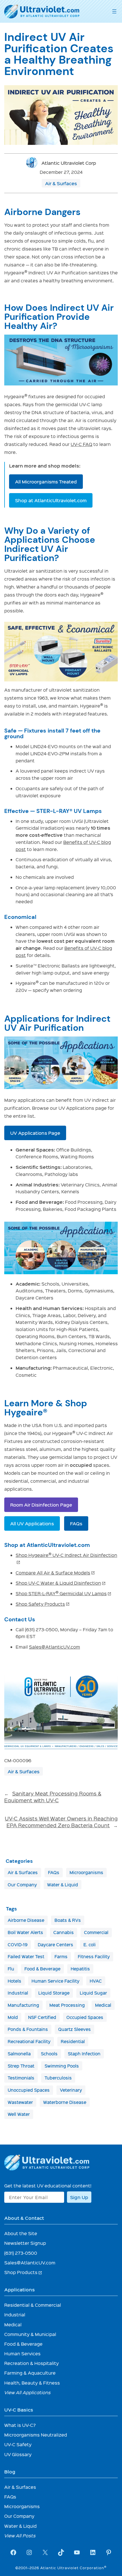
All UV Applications (32, 1523)
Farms (61, 1956)
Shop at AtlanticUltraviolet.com (51, 500)
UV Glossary (18, 2454)
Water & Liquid (63, 1885)
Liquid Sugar (93, 1993)
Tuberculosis (58, 2078)
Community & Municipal (30, 2334)
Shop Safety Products (43, 1604)
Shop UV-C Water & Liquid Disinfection (61, 1583)
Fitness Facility (94, 1956)
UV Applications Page (35, 1133)
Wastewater (20, 2102)
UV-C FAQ (81, 444)
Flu (11, 1969)
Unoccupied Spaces (29, 2090)
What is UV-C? (20, 2425)
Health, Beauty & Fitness (32, 2383)
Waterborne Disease (65, 2102)
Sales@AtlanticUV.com (54, 1647)
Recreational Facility (29, 2041)
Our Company (22, 1885)
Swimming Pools (62, 2066)
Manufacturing (23, 2005)
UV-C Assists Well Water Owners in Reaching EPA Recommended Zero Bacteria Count (61, 1822)
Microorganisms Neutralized (36, 2435)
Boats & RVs (68, 1920)
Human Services (22, 2353)
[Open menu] (114, 11)
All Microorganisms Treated (46, 481)
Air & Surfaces (61, 183)
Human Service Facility (55, 1981)
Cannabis (64, 1932)
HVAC (96, 1981)
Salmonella (19, 2054)
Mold (13, 2017)
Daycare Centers (55, 1945)
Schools (49, 2054)
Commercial (96, 1932)
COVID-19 (18, 1945)
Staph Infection (84, 2054)
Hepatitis (80, 1969)
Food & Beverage (42, 1969)
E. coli (90, 1945)
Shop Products (23, 2272)
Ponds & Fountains (28, 2029)
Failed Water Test (26, 1956)
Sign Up (79, 2197)
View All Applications (28, 2392)
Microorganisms (86, 1872)
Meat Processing (67, 2005)
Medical (103, 2005)
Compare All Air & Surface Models (55, 1573)
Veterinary (71, 2090)
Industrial (18, 1993)
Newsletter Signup (25, 2243)
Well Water (19, 2114)
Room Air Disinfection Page (41, 1505)
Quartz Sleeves (74, 2029)
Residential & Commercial (33, 2305)
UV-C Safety (18, 2444)
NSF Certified (42, 2017)
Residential (73, 2041)
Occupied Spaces (85, 2017)
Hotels (14, 1981)
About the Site (21, 2233)
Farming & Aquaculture (30, 2373)
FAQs (76, 1523)
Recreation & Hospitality (31, 2363)
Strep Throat (21, 2066)
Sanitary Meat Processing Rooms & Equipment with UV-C (53, 1797)
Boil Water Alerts (25, 1932)
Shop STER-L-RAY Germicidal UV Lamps (64, 1593)
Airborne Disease (26, 1920)
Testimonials (21, 2078)
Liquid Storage (54, 1993)
